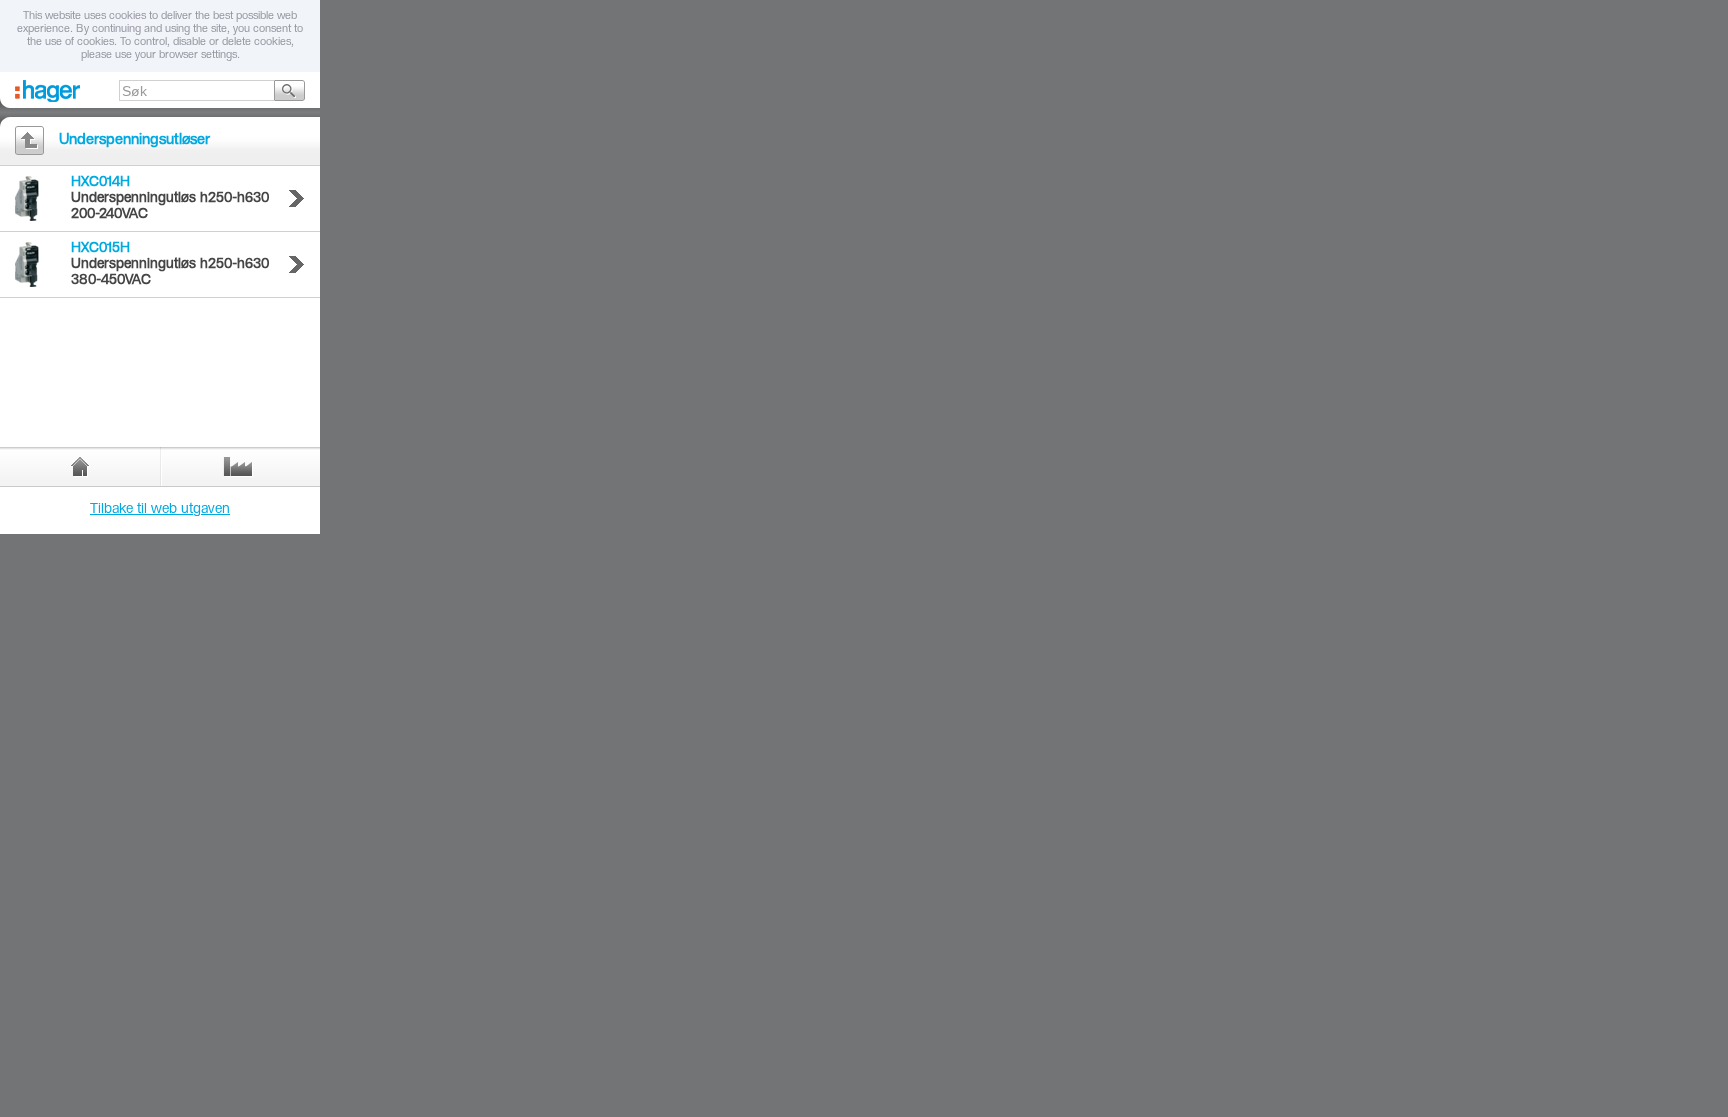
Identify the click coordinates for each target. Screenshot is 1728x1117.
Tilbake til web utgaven (160, 510)
